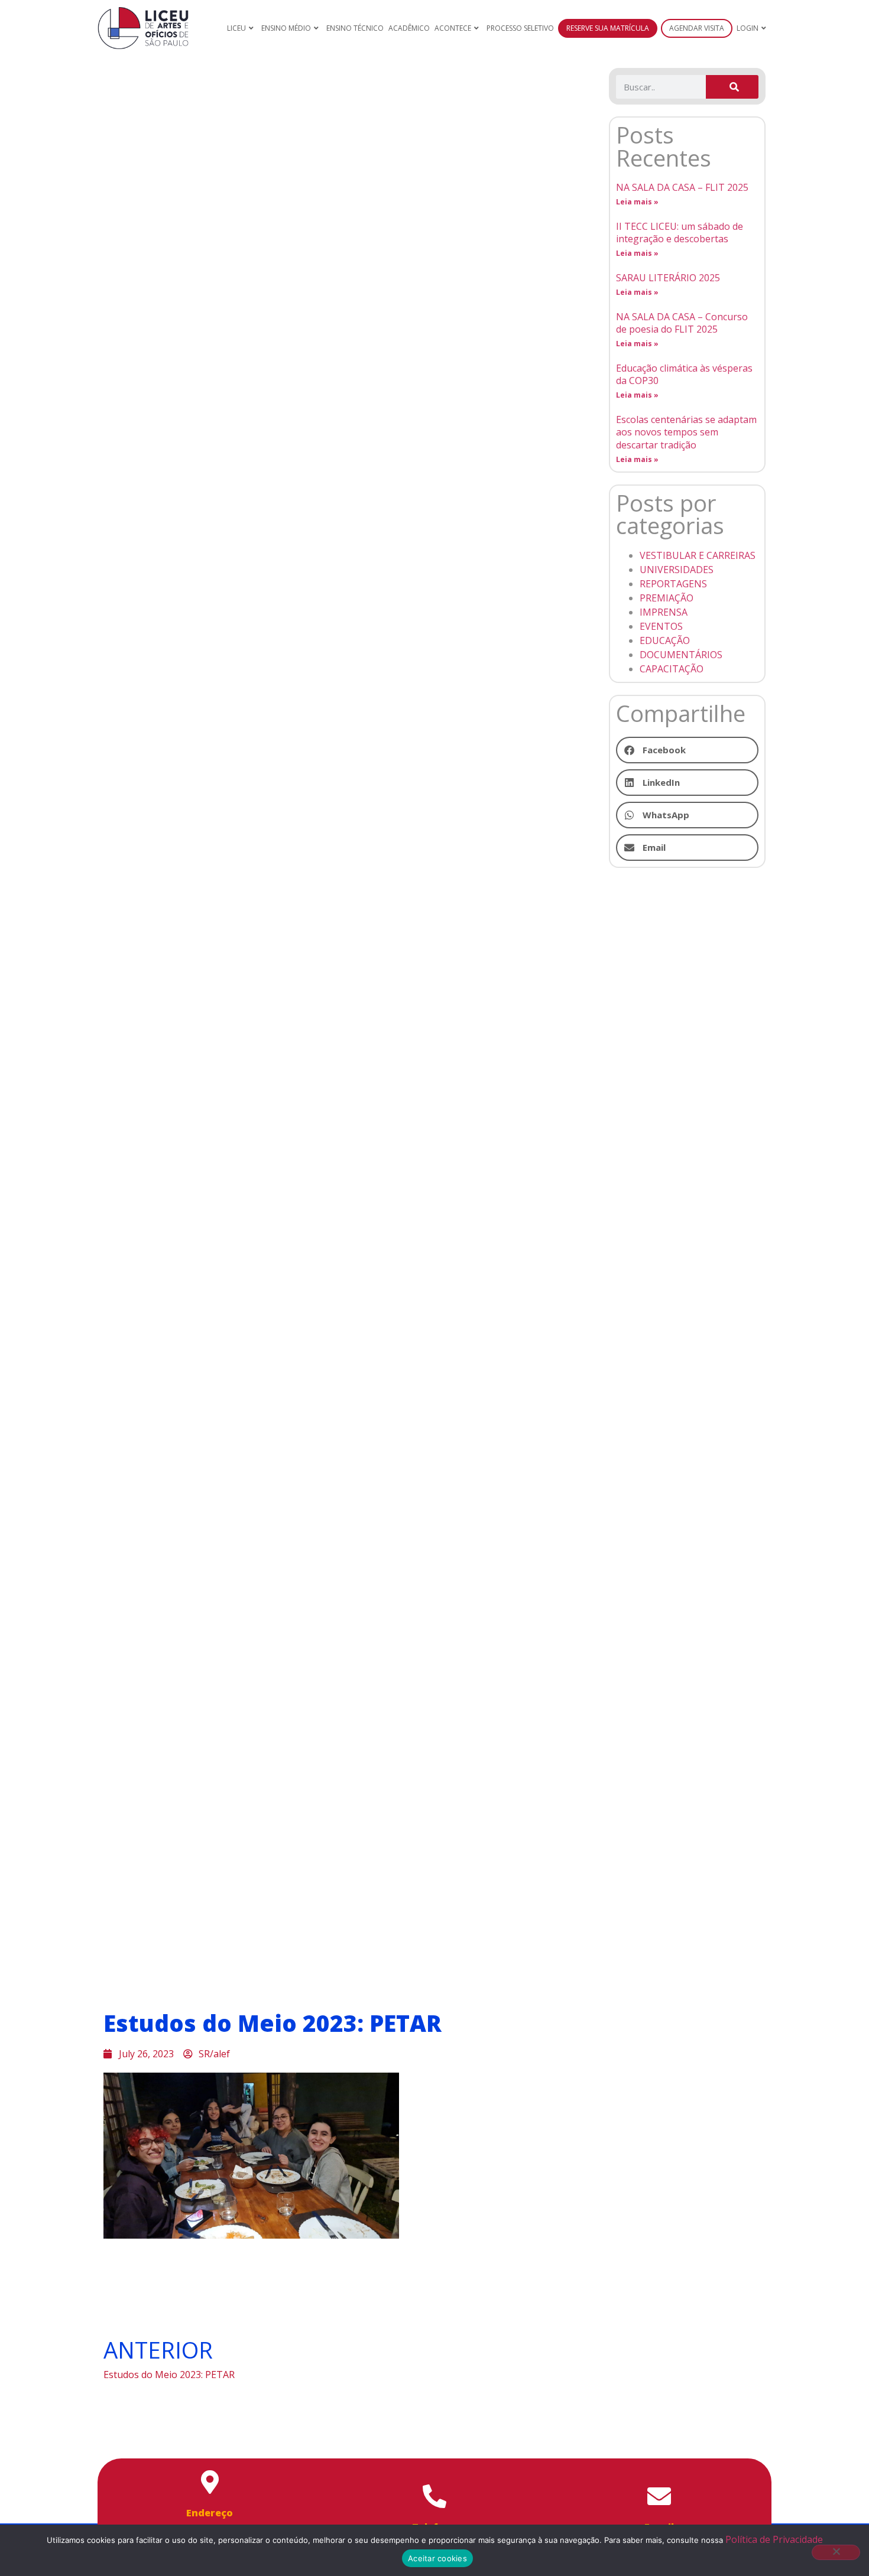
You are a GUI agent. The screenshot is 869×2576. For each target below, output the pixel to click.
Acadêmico (409, 28)
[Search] (732, 87)
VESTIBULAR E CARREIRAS (698, 555)
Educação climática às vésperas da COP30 (684, 375)
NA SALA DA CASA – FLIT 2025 (682, 187)
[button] (687, 750)
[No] (836, 2552)
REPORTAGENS (673, 584)
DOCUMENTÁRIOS (681, 655)
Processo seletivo (520, 28)
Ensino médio (286, 28)
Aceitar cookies (437, 2558)
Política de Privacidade (774, 2539)
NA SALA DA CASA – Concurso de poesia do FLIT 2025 (682, 323)
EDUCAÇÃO (665, 640)
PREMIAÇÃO (667, 598)
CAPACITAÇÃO (672, 669)
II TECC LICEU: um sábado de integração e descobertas (680, 233)
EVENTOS (661, 626)
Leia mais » (637, 202)
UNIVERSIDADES (677, 570)
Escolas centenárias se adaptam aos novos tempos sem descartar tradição (686, 432)
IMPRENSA (664, 612)
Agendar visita (697, 28)
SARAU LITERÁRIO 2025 (668, 278)
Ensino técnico (355, 28)
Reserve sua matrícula (608, 28)
